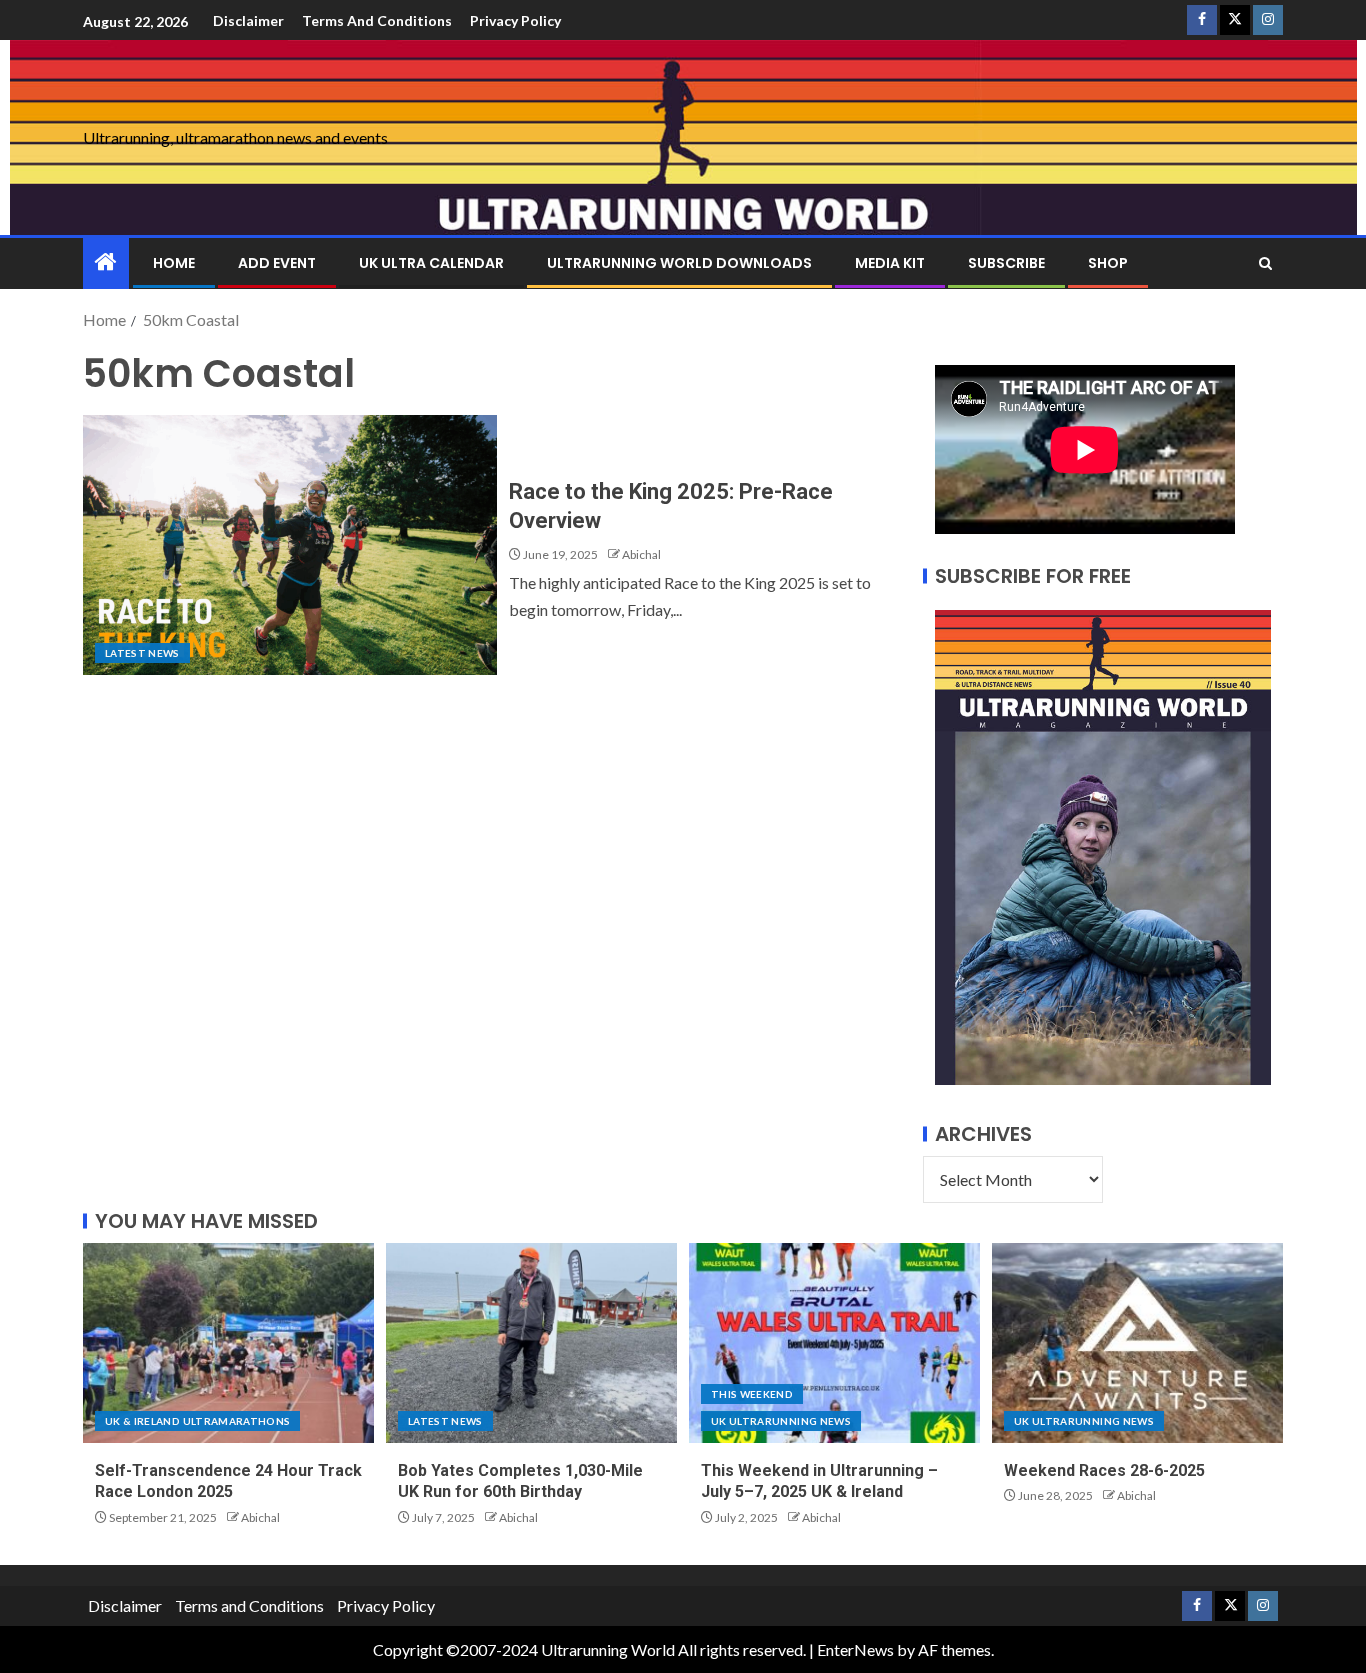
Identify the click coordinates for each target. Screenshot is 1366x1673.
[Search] (1265, 263)
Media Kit (890, 263)
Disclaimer (248, 20)
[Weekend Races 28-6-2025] (1137, 1343)
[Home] (106, 262)
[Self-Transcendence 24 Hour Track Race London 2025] (228, 1343)
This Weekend (752, 1394)
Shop (1108, 263)
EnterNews (855, 1649)
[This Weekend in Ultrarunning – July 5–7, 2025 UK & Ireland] (834, 1343)
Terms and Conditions (377, 20)
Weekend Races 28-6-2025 (1104, 1470)
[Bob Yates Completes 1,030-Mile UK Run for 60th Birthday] (531, 1343)
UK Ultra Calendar (431, 263)
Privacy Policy (515, 20)
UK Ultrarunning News (781, 1421)
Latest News (142, 653)
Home (174, 263)
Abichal (641, 554)
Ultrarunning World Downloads (679, 263)
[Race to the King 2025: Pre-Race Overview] (290, 545)
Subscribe (1006, 263)
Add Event (277, 263)
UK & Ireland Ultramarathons (197, 1421)
